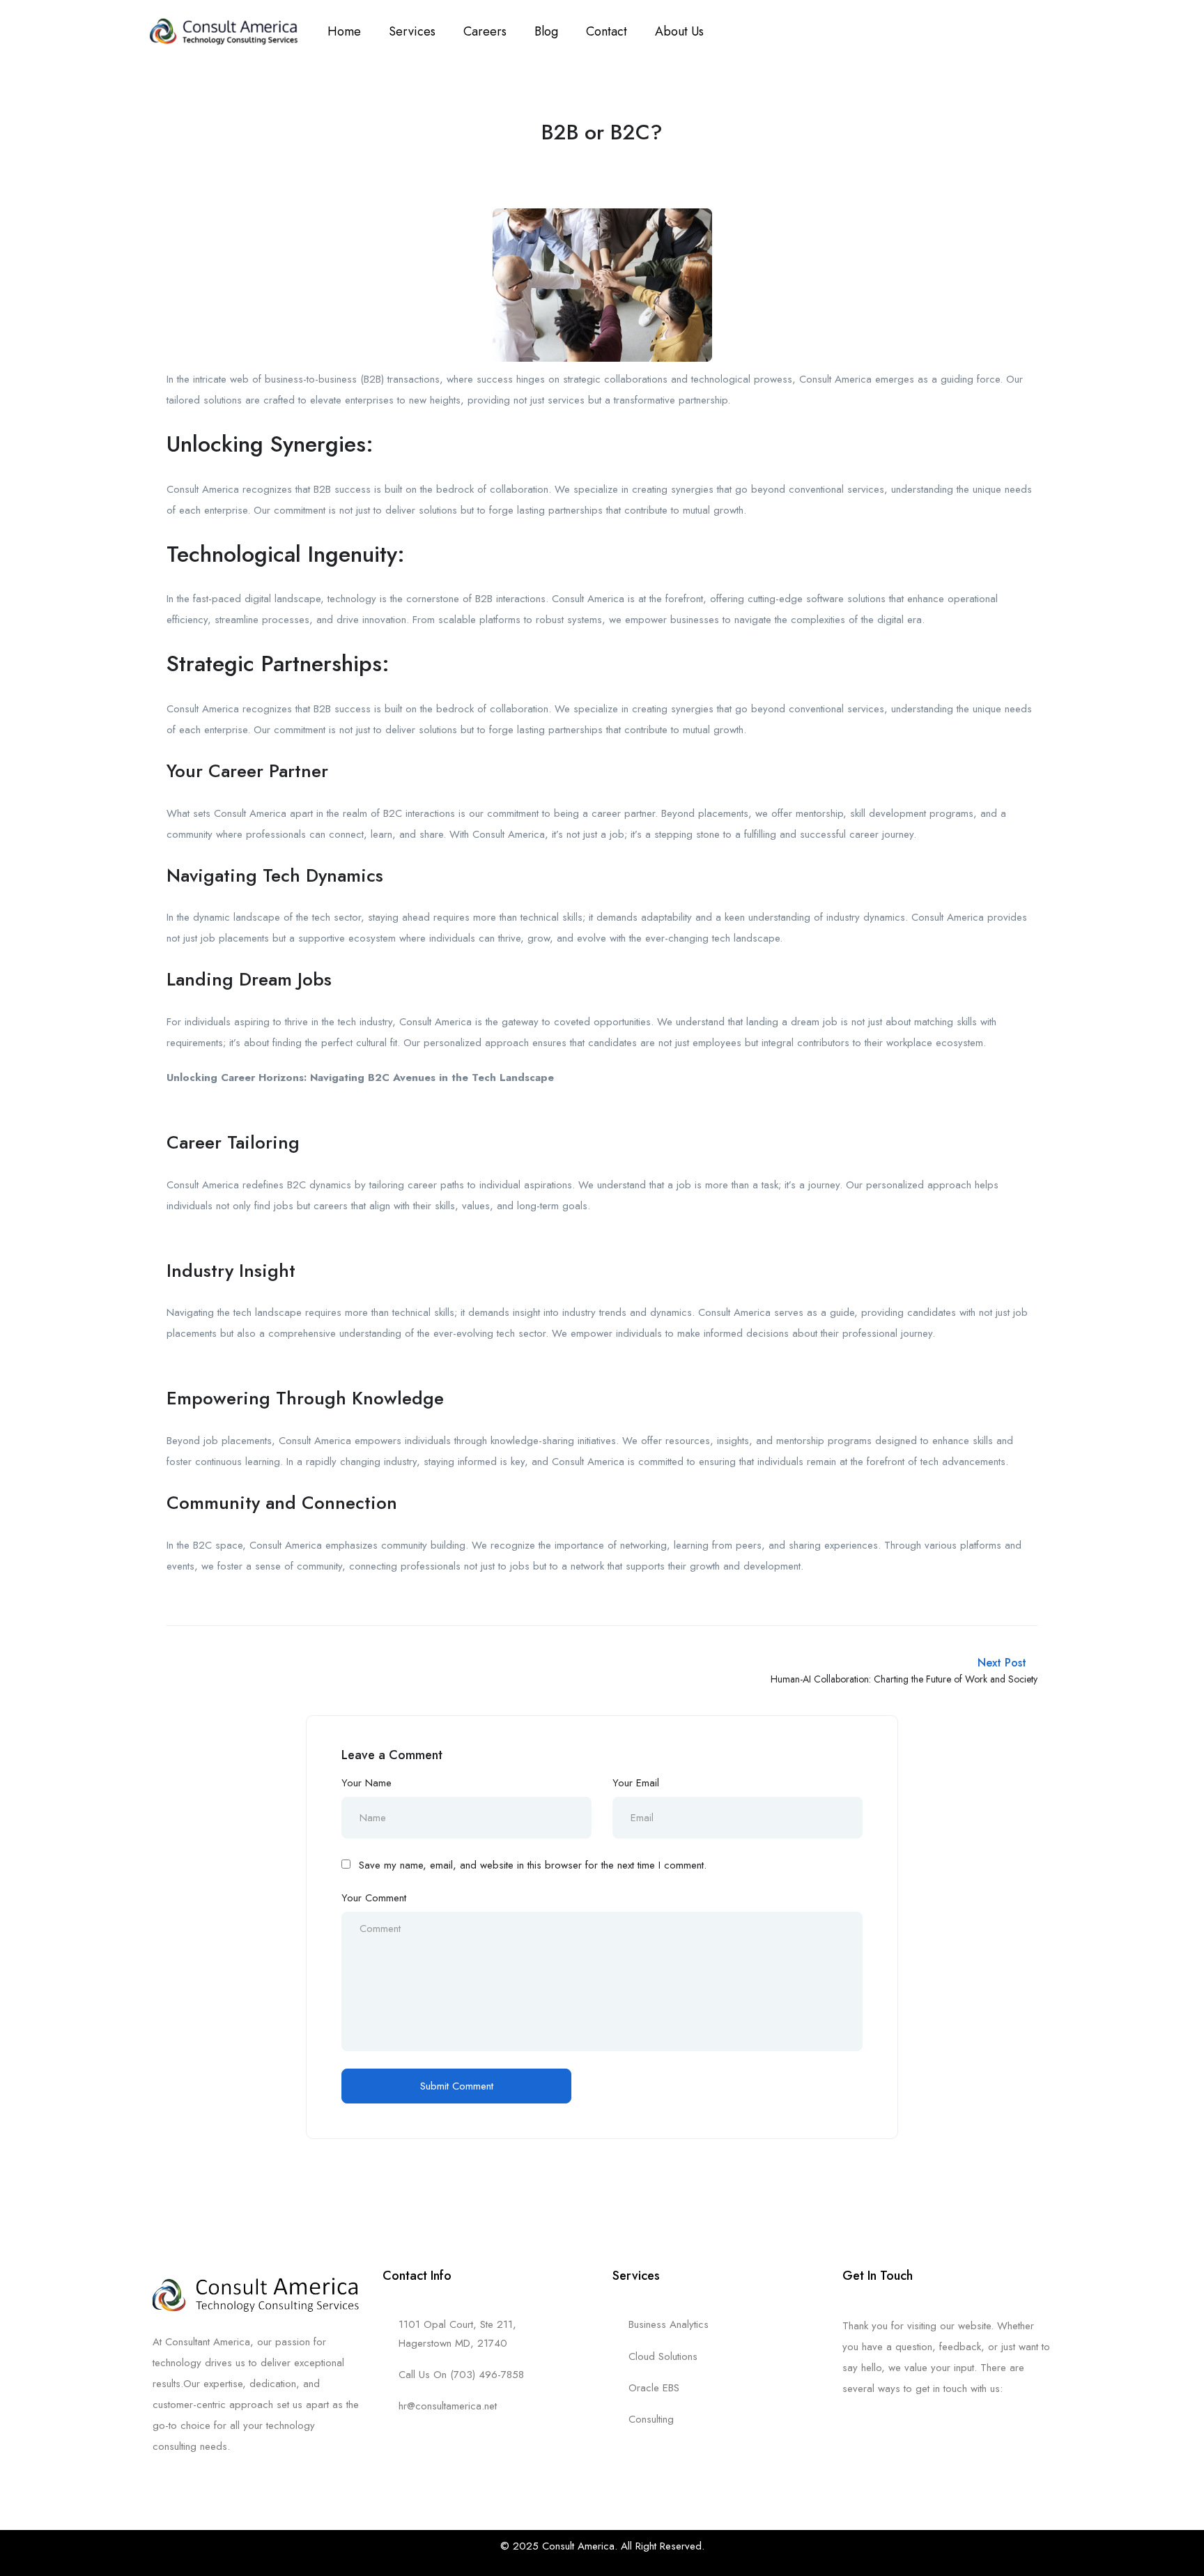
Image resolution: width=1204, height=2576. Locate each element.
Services (412, 31)
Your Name (366, 1783)
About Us (679, 31)
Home (344, 31)
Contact (607, 31)
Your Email (636, 1783)
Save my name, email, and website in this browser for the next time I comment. (533, 1865)
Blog (546, 31)
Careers (485, 31)
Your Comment (374, 1898)
